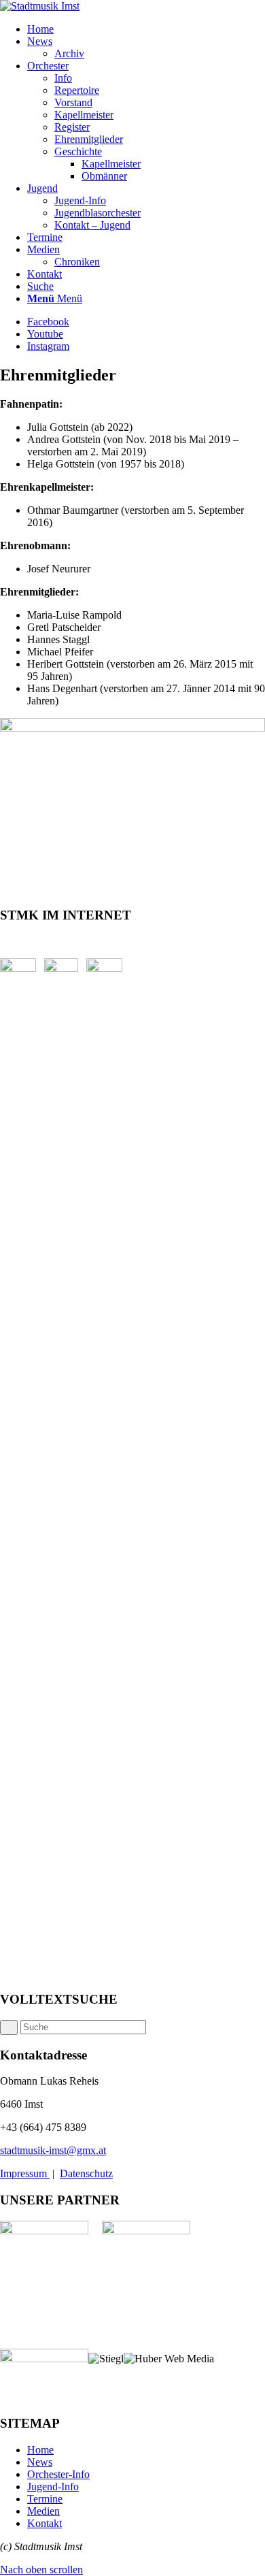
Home (40, 2450)
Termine (45, 2499)
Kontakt (45, 2523)
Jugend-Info (53, 2487)
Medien (43, 2511)
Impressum (25, 2173)
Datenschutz (86, 2173)
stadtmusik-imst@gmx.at (53, 2150)
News (40, 2462)
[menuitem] (146, 29)
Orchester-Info (58, 2474)
